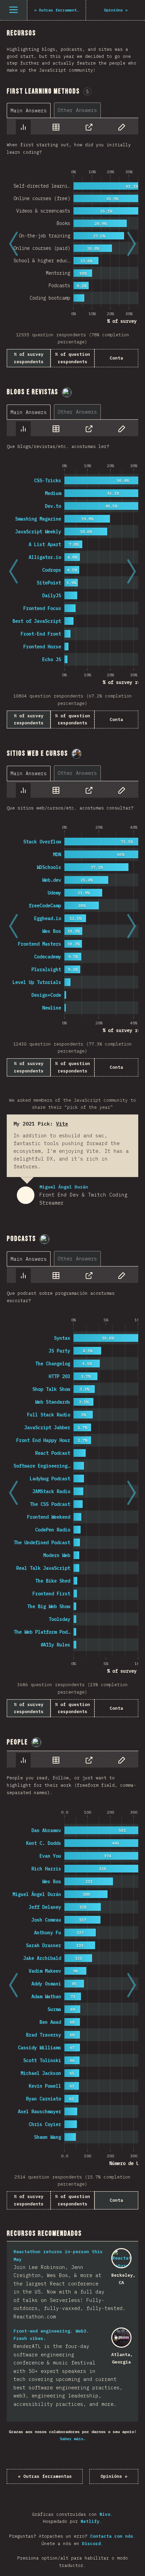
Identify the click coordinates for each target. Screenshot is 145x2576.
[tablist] (55, 110)
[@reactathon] (36, 1742)
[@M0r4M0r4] (77, 754)
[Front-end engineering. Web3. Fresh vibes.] (121, 2338)
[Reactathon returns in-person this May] (121, 2258)
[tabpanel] (72, 242)
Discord (91, 2544)
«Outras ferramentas (45, 2476)
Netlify (90, 2521)
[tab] (29, 110)
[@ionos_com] (45, 1239)
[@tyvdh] (67, 392)
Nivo (105, 2514)
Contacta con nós (112, 2536)
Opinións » (114, 2476)
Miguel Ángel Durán (26, 1195)
